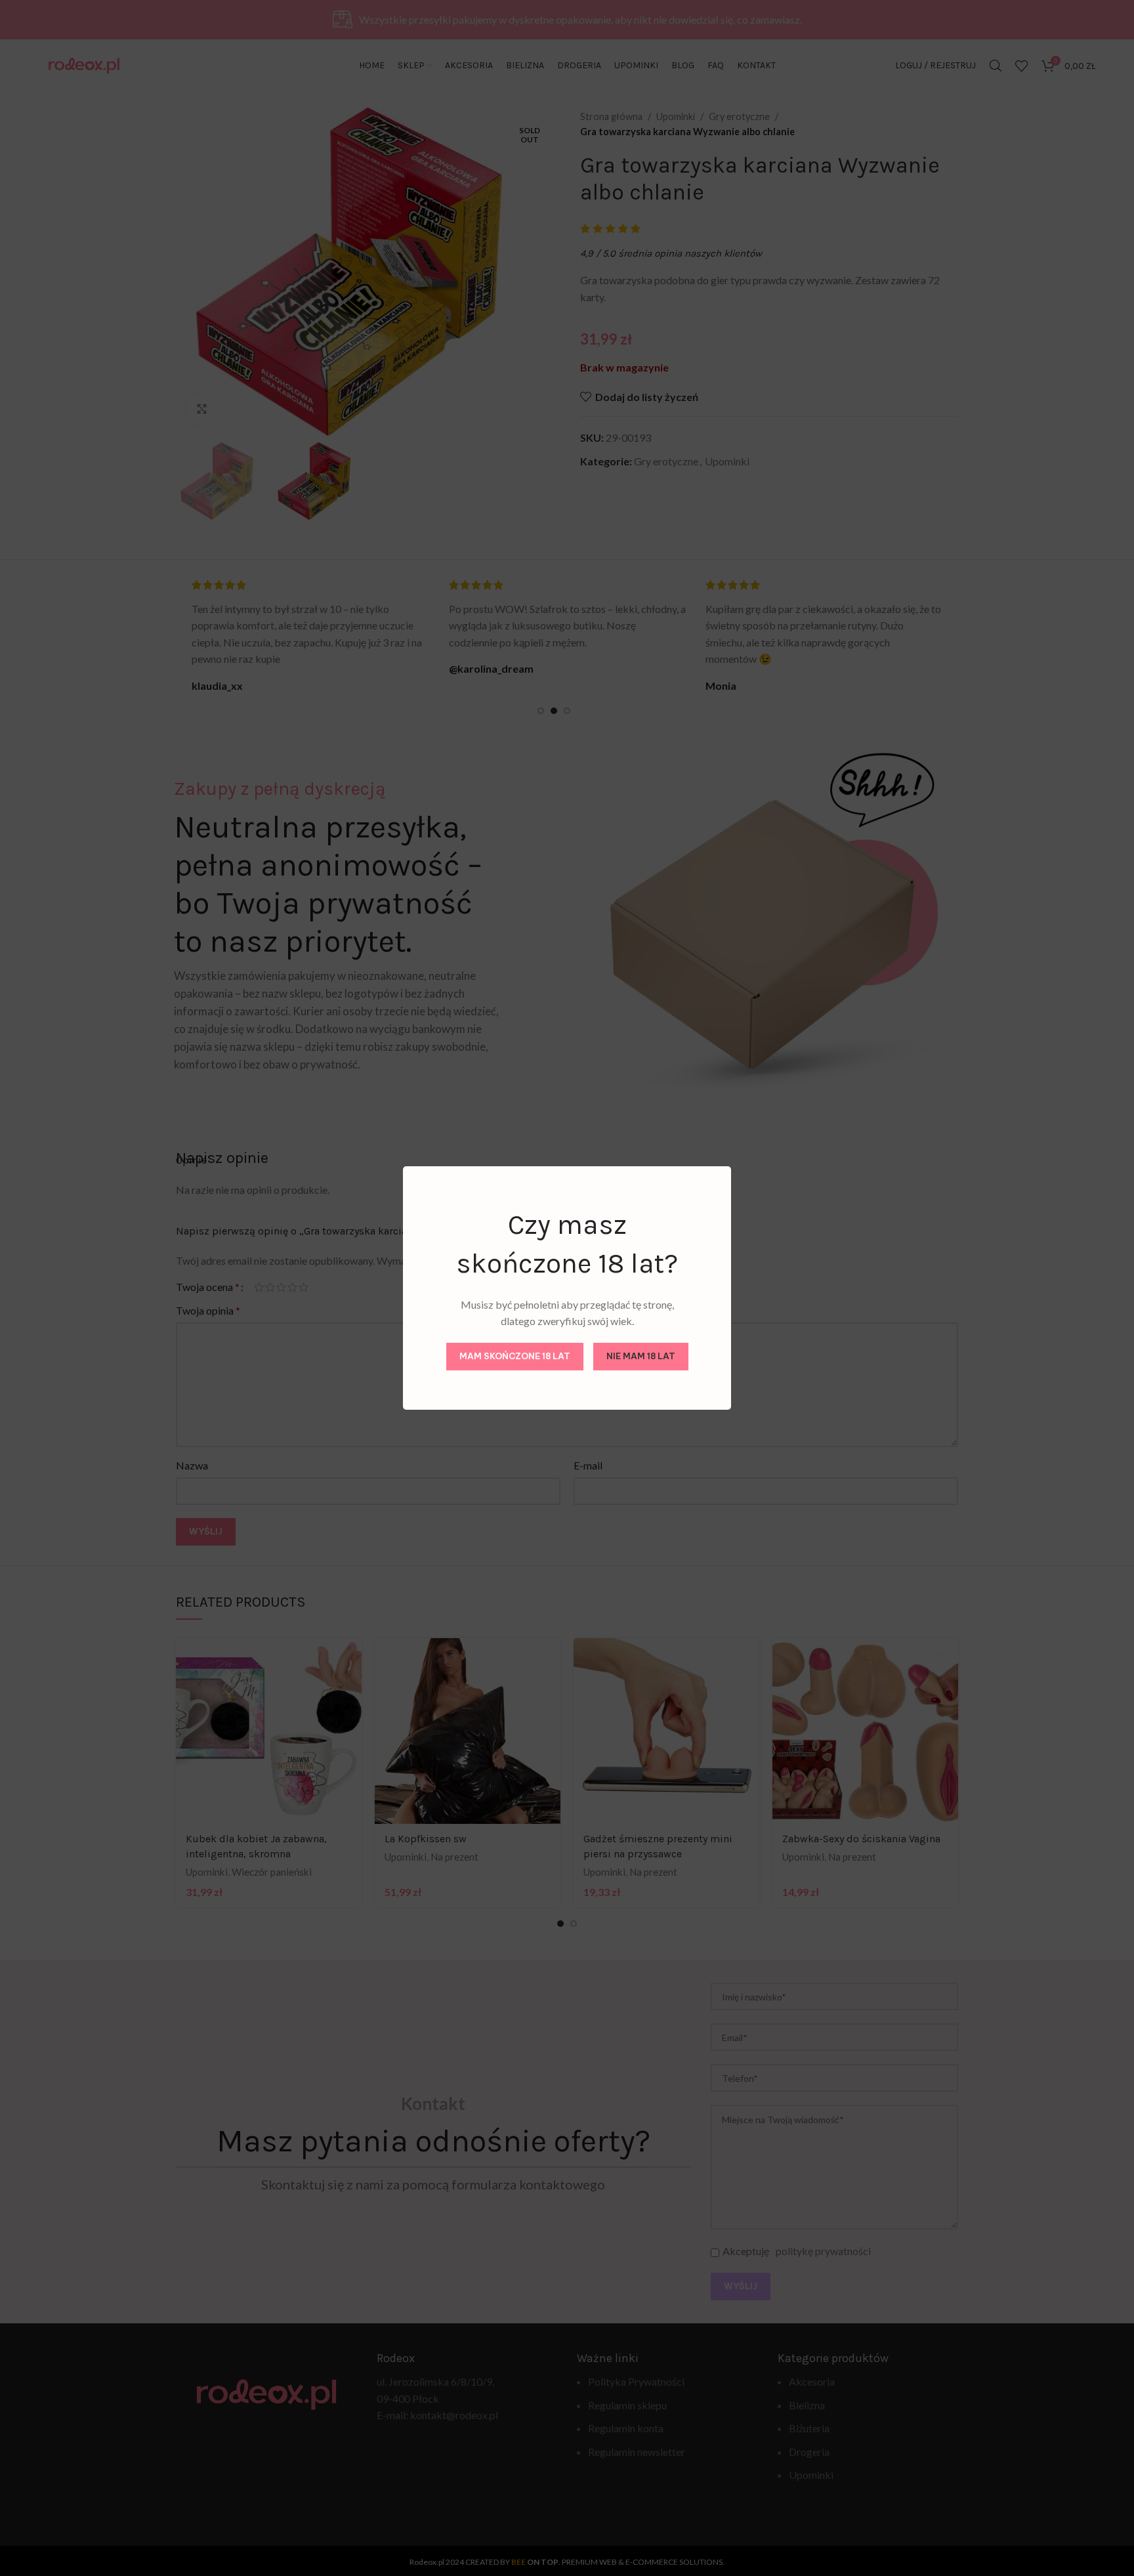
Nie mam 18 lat (641, 1356)
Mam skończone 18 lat (515, 1356)
